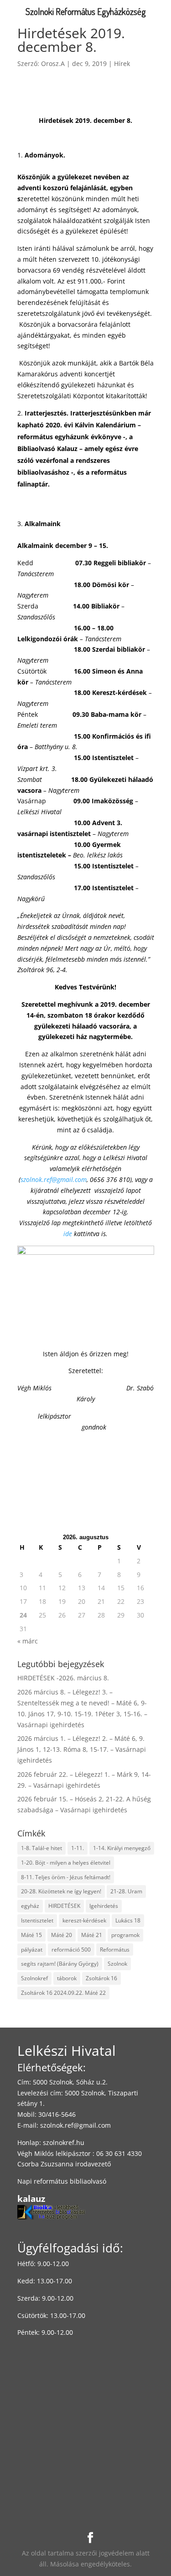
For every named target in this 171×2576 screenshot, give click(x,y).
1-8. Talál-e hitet (41, 1848)
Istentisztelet (37, 1920)
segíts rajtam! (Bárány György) (60, 1964)
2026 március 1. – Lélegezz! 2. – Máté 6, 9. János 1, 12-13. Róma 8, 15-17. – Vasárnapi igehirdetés (82, 1749)
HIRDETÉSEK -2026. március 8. (63, 1678)
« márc (28, 1641)
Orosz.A (53, 63)
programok (125, 1935)
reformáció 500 (71, 1950)
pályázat (32, 1950)
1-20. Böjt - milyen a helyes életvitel (66, 1863)
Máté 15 (31, 1935)
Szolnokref (34, 1978)
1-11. (78, 1848)
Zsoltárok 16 (101, 1978)
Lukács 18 (128, 1920)
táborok (67, 1978)
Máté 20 (62, 1935)
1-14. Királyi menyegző (122, 1848)
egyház (30, 1906)
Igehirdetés (104, 1906)
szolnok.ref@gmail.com (75, 2125)
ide (68, 1234)
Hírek (122, 63)
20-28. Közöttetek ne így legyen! (61, 1891)
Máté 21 (92, 1935)
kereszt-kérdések (84, 1920)
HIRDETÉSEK (64, 1906)
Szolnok (117, 1964)
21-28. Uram (126, 1891)
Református (115, 1950)
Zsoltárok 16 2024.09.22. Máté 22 (63, 1993)
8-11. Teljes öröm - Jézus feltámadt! (66, 1877)
